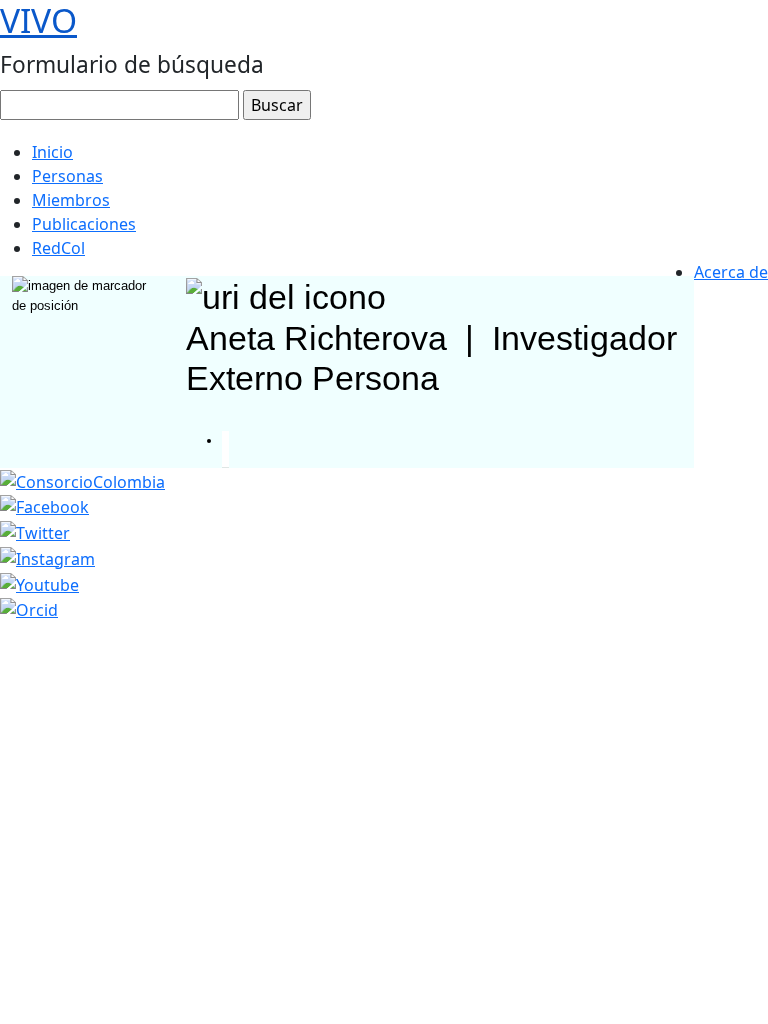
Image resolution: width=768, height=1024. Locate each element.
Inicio (52, 152)
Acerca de (731, 272)
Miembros (71, 200)
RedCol (58, 248)
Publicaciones (84, 224)
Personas (67, 176)
